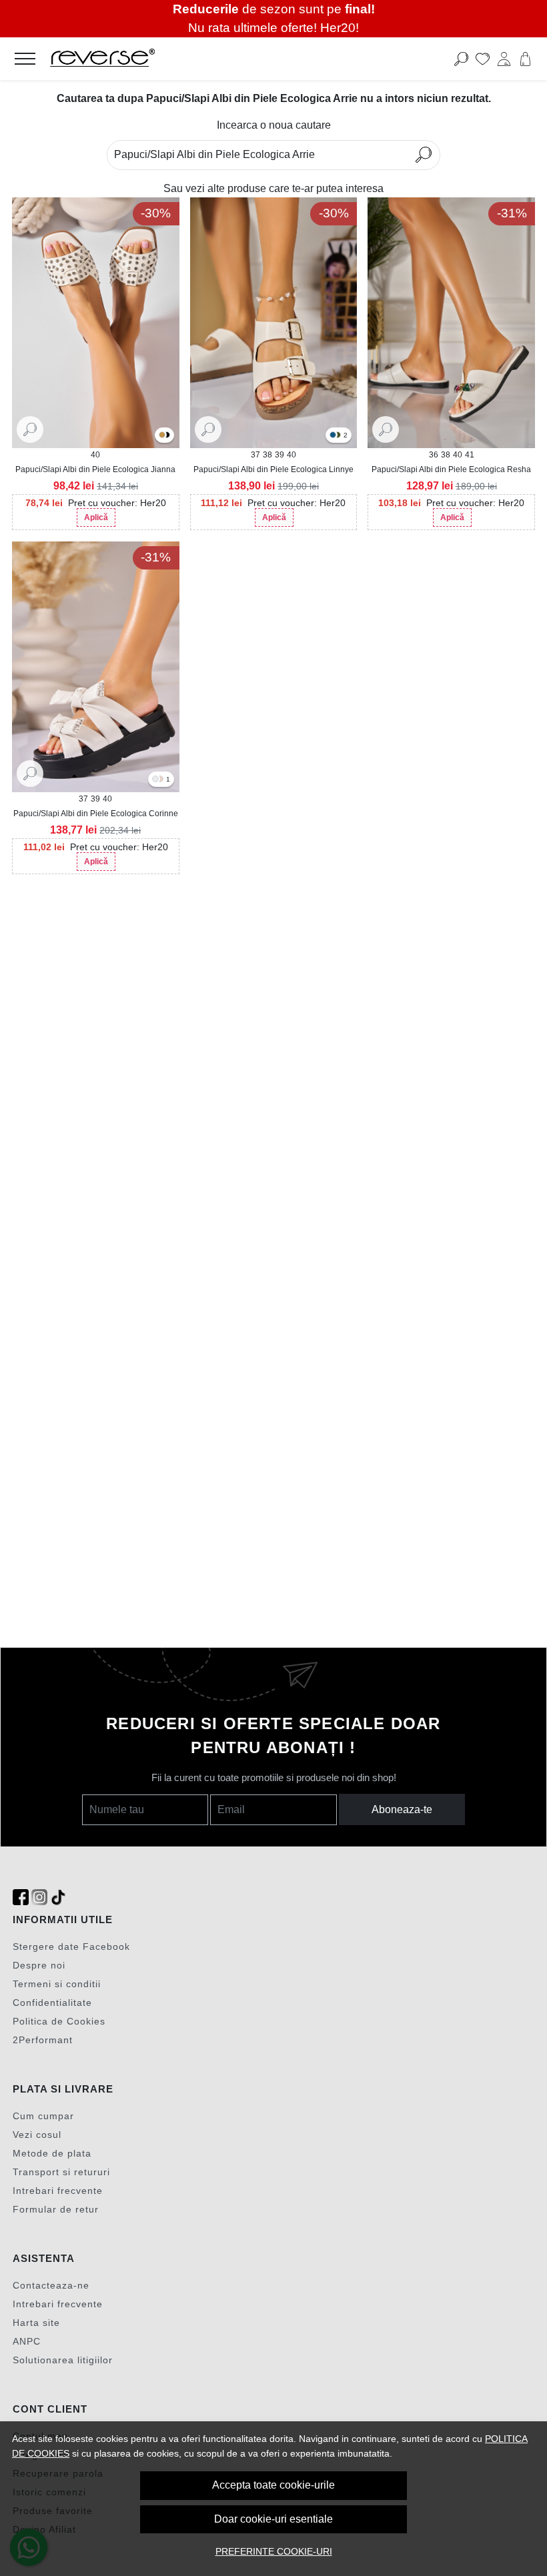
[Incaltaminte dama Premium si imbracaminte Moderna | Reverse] (219, 59)
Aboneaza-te (402, 1809)
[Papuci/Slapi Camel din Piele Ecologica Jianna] (162, 436)
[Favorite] (483, 59)
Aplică (96, 517)
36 (434, 455)
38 (267, 455)
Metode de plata (52, 2153)
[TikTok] (58, 1897)
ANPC (27, 2341)
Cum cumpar (43, 2116)
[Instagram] (39, 1897)
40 (95, 455)
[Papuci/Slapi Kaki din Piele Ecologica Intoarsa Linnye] (338, 436)
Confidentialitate (52, 2003)
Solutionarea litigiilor (63, 2360)
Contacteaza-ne (51, 2285)
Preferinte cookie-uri (274, 2551)
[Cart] (525, 59)
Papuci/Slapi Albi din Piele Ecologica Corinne (96, 814)
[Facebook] (21, 1897)
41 (470, 455)
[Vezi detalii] (30, 429)
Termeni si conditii (57, 1984)
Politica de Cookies (59, 2021)
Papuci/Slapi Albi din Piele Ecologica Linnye (273, 469)
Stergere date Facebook (71, 1947)
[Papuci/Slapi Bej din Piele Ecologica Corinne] (160, 780)
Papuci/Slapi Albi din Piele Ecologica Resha (451, 469)
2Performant (43, 2040)
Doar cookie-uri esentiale (273, 2519)
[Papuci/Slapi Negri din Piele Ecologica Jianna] (167, 436)
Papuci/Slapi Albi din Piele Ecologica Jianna (95, 469)
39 (280, 455)
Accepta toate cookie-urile (273, 2485)
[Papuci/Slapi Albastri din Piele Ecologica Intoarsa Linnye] (333, 436)
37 (255, 455)
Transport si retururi (61, 2172)
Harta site (36, 2323)
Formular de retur (56, 2209)
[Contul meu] (504, 59)
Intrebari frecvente (58, 2191)
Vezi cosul (37, 2135)
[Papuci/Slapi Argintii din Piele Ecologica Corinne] (155, 780)
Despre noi (39, 1965)
